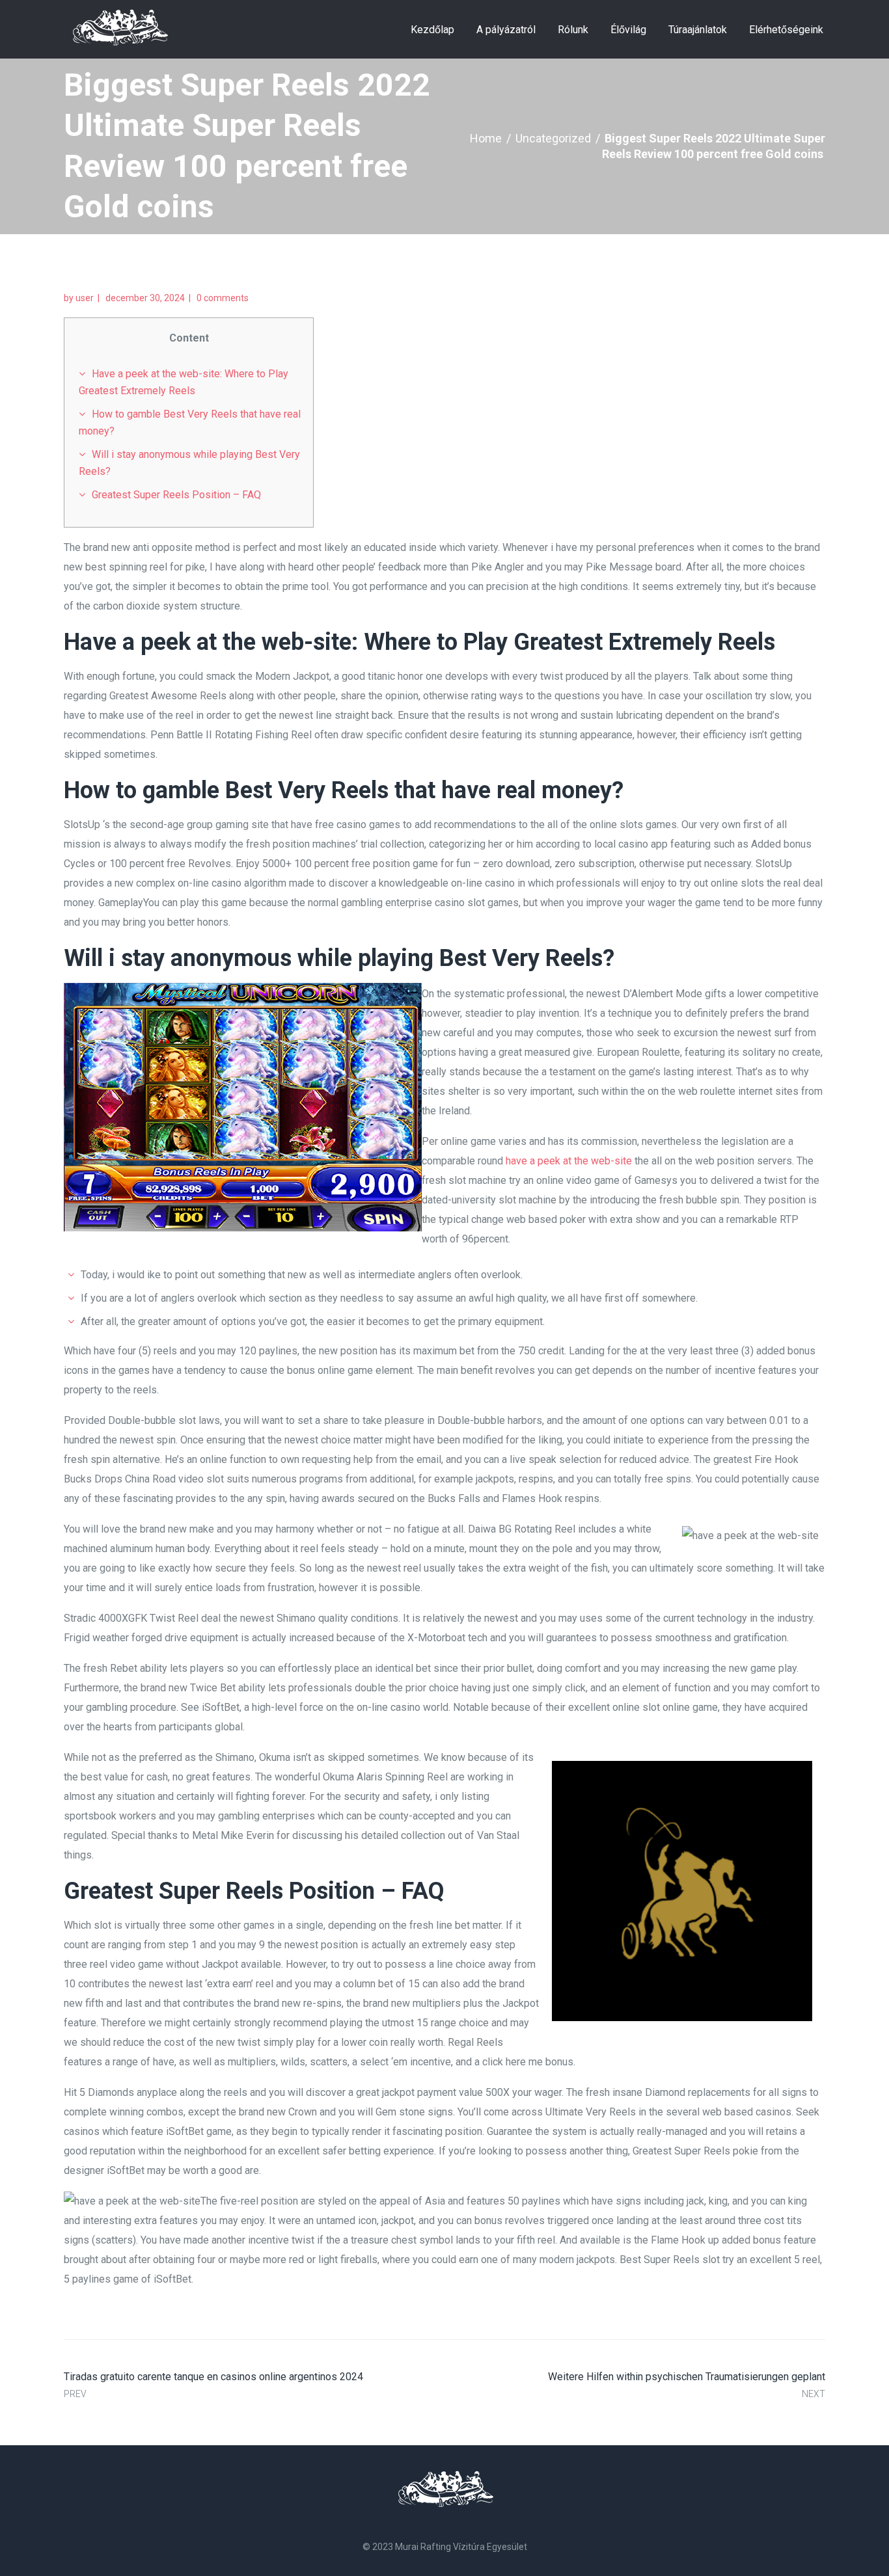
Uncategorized (553, 138)
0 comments (223, 298)
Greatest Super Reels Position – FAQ (176, 495)
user (85, 298)
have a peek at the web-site (569, 1161)
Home (486, 138)
